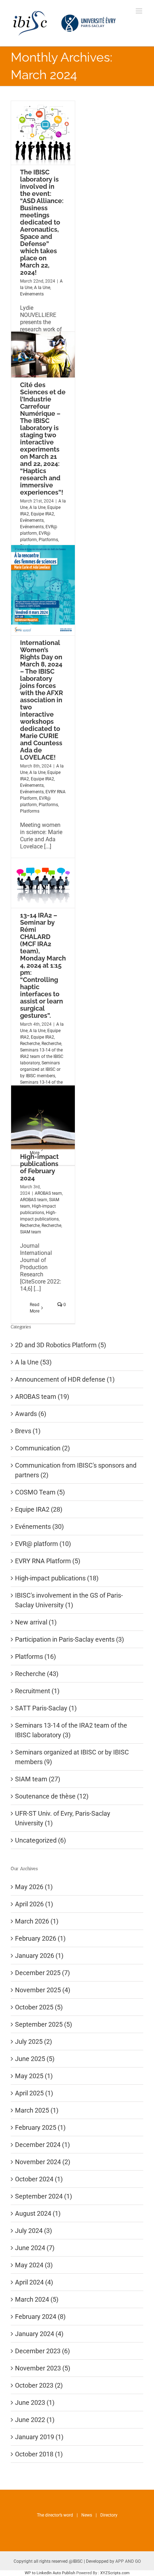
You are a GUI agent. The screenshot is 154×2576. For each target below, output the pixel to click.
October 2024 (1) (39, 2179)
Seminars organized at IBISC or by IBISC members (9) (72, 1757)
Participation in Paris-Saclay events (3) (69, 1639)
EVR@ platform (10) (43, 1544)
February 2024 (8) (40, 2317)
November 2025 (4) (43, 1990)
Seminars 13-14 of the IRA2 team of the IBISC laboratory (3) (71, 1730)
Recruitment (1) (37, 1691)
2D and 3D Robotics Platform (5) (61, 1345)
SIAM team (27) (38, 1779)
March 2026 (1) (37, 1921)
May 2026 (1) (34, 1887)
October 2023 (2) (39, 2385)
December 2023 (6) (42, 2351)
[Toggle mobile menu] (139, 11)
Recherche (30, 1044)
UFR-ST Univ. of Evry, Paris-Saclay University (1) (63, 1818)
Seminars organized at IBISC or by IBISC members (40, 1069)
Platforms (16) (35, 1657)
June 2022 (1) (35, 2420)
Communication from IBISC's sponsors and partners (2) (76, 1470)
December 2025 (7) (42, 1973)
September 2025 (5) (44, 2024)
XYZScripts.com (115, 2573)
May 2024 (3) (34, 2265)
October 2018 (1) (39, 2454)
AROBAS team (48, 1193)
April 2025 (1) (34, 2093)
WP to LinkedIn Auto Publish (50, 2573)
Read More (35, 1308)
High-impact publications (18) (57, 1578)
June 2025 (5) (35, 2059)
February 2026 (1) (40, 1938)
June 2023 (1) (35, 2402)
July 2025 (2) (33, 2041)
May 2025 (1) (34, 2076)
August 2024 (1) (38, 2213)
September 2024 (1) (44, 2196)
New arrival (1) (36, 1622)
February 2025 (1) (40, 2127)
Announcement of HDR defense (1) (65, 1379)
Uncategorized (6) (40, 1840)
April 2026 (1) (34, 1904)
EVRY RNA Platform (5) (48, 1561)
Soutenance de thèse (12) (52, 1796)
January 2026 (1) (39, 1956)
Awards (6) (31, 1414)
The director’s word (55, 2515)
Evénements (32, 294)
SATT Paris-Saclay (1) (46, 1708)
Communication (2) (42, 1448)
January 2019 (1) (39, 2437)
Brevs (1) (28, 1431)
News (87, 2515)
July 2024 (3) (33, 2231)
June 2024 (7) (35, 2248)
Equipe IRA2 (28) (39, 1509)
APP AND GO (128, 2561)
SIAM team (31, 1232)
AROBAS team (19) (42, 1397)
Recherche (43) (37, 1674)
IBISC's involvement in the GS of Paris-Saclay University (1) (69, 1600)
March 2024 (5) (37, 2299)
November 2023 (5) (43, 2368)
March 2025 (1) (37, 2110)
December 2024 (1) (42, 2145)
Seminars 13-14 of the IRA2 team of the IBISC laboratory (42, 1056)
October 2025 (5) (39, 2007)
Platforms (48, 540)
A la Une (42, 288)
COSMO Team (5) (40, 1492)
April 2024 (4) (34, 2282)
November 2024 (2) (43, 2162)
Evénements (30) (39, 1527)
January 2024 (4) (39, 2334)
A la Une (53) (33, 1362)
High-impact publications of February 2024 (39, 1167)
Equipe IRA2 (42, 514)
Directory (109, 2515)
